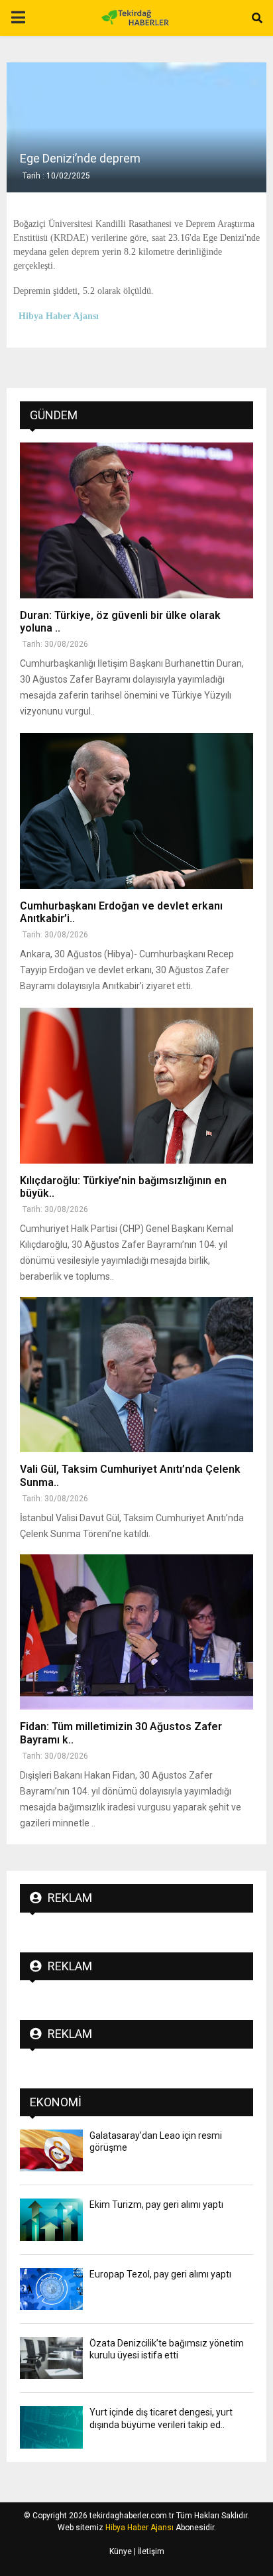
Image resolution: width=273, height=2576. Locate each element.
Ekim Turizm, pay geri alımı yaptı (156, 2204)
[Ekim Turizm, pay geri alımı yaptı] (51, 2219)
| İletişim (148, 2551)
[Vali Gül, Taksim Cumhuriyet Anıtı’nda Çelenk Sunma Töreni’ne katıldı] (136, 1375)
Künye (121, 2551)
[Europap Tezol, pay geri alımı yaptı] (51, 2289)
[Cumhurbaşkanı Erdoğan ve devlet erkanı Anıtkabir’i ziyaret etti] (136, 811)
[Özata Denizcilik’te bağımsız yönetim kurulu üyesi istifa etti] (51, 2358)
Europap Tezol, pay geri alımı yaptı (160, 2274)
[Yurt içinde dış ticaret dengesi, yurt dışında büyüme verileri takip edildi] (51, 2427)
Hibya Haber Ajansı (139, 2528)
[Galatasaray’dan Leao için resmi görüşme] (51, 2150)
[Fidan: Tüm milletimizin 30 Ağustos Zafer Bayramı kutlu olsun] (136, 1632)
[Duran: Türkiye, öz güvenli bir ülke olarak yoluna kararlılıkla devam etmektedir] (136, 520)
